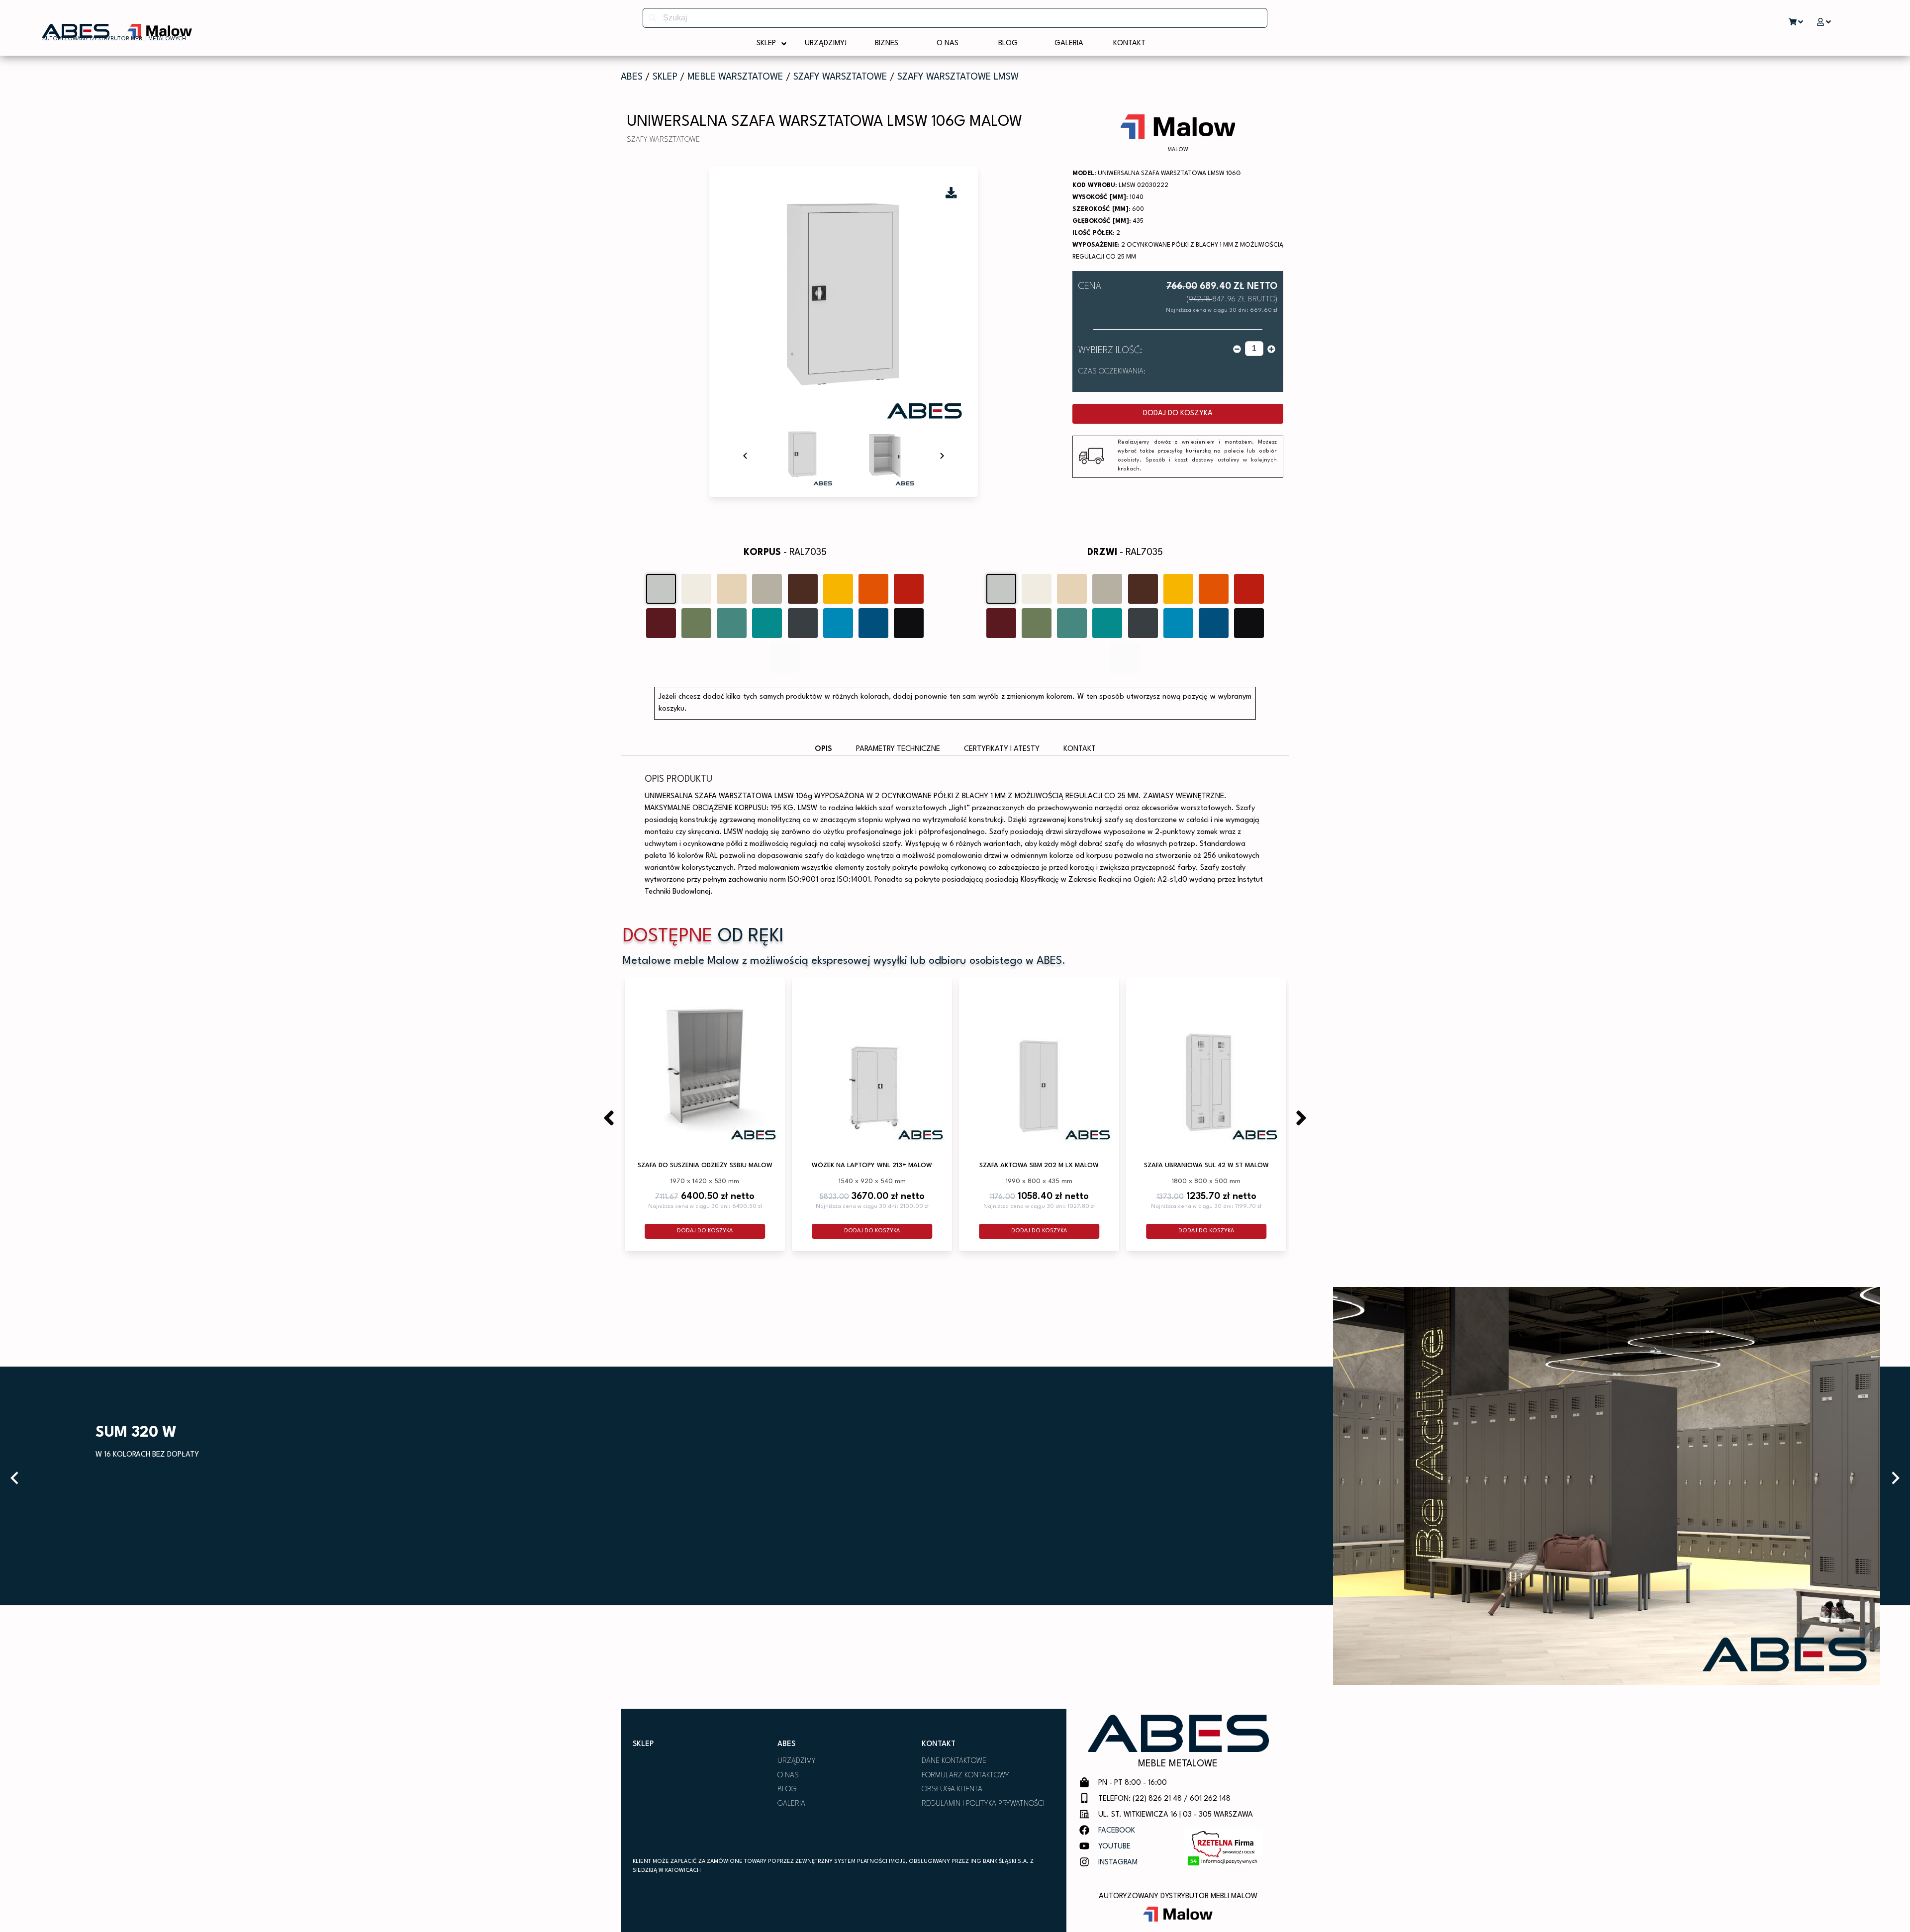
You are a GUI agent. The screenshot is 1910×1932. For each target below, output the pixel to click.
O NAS (788, 1776)
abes (632, 77)
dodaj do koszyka (1178, 414)
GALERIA (791, 1804)
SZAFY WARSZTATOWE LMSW (958, 77)
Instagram (1118, 1863)
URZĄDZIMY (797, 1761)
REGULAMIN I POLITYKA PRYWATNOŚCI (983, 1804)
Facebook (1117, 1831)
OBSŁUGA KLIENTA (952, 1790)
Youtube (1114, 1847)
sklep (665, 77)
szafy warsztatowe (840, 77)
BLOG (787, 1790)
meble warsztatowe (735, 77)
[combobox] (955, 18)
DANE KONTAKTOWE (954, 1761)
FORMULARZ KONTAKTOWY (965, 1776)
